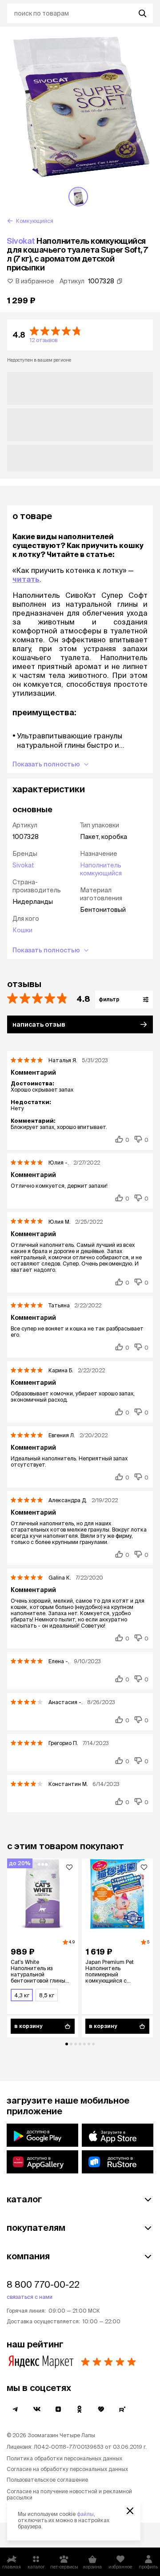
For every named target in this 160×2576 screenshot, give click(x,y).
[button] (80, 335)
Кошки (22, 930)
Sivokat (21, 241)
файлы (85, 2514)
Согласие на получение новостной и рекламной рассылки (69, 2494)
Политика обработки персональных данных (64, 2458)
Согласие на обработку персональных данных (67, 2469)
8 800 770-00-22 (43, 2284)
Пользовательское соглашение (47, 2480)
